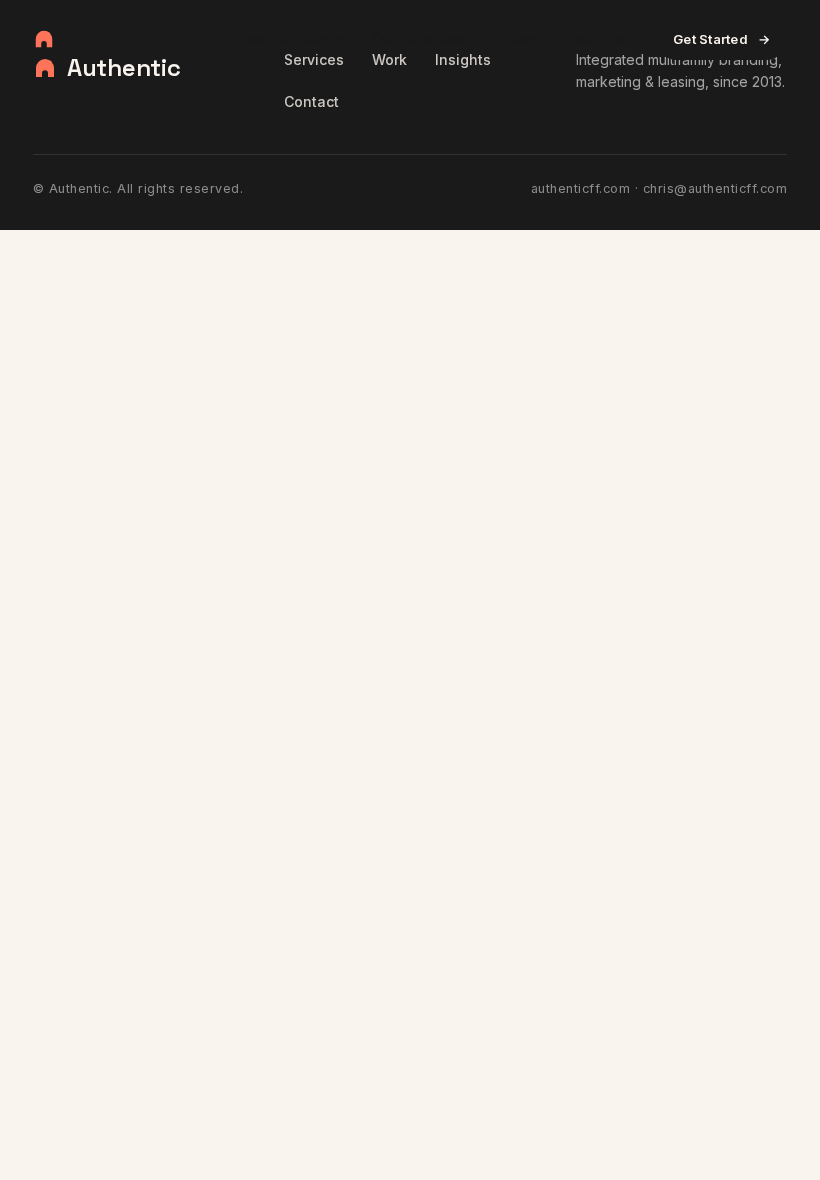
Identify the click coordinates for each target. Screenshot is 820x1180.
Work (522, 38)
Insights (596, 38)
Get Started (721, 39)
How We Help (283, 38)
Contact (311, 101)
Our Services (417, 38)
